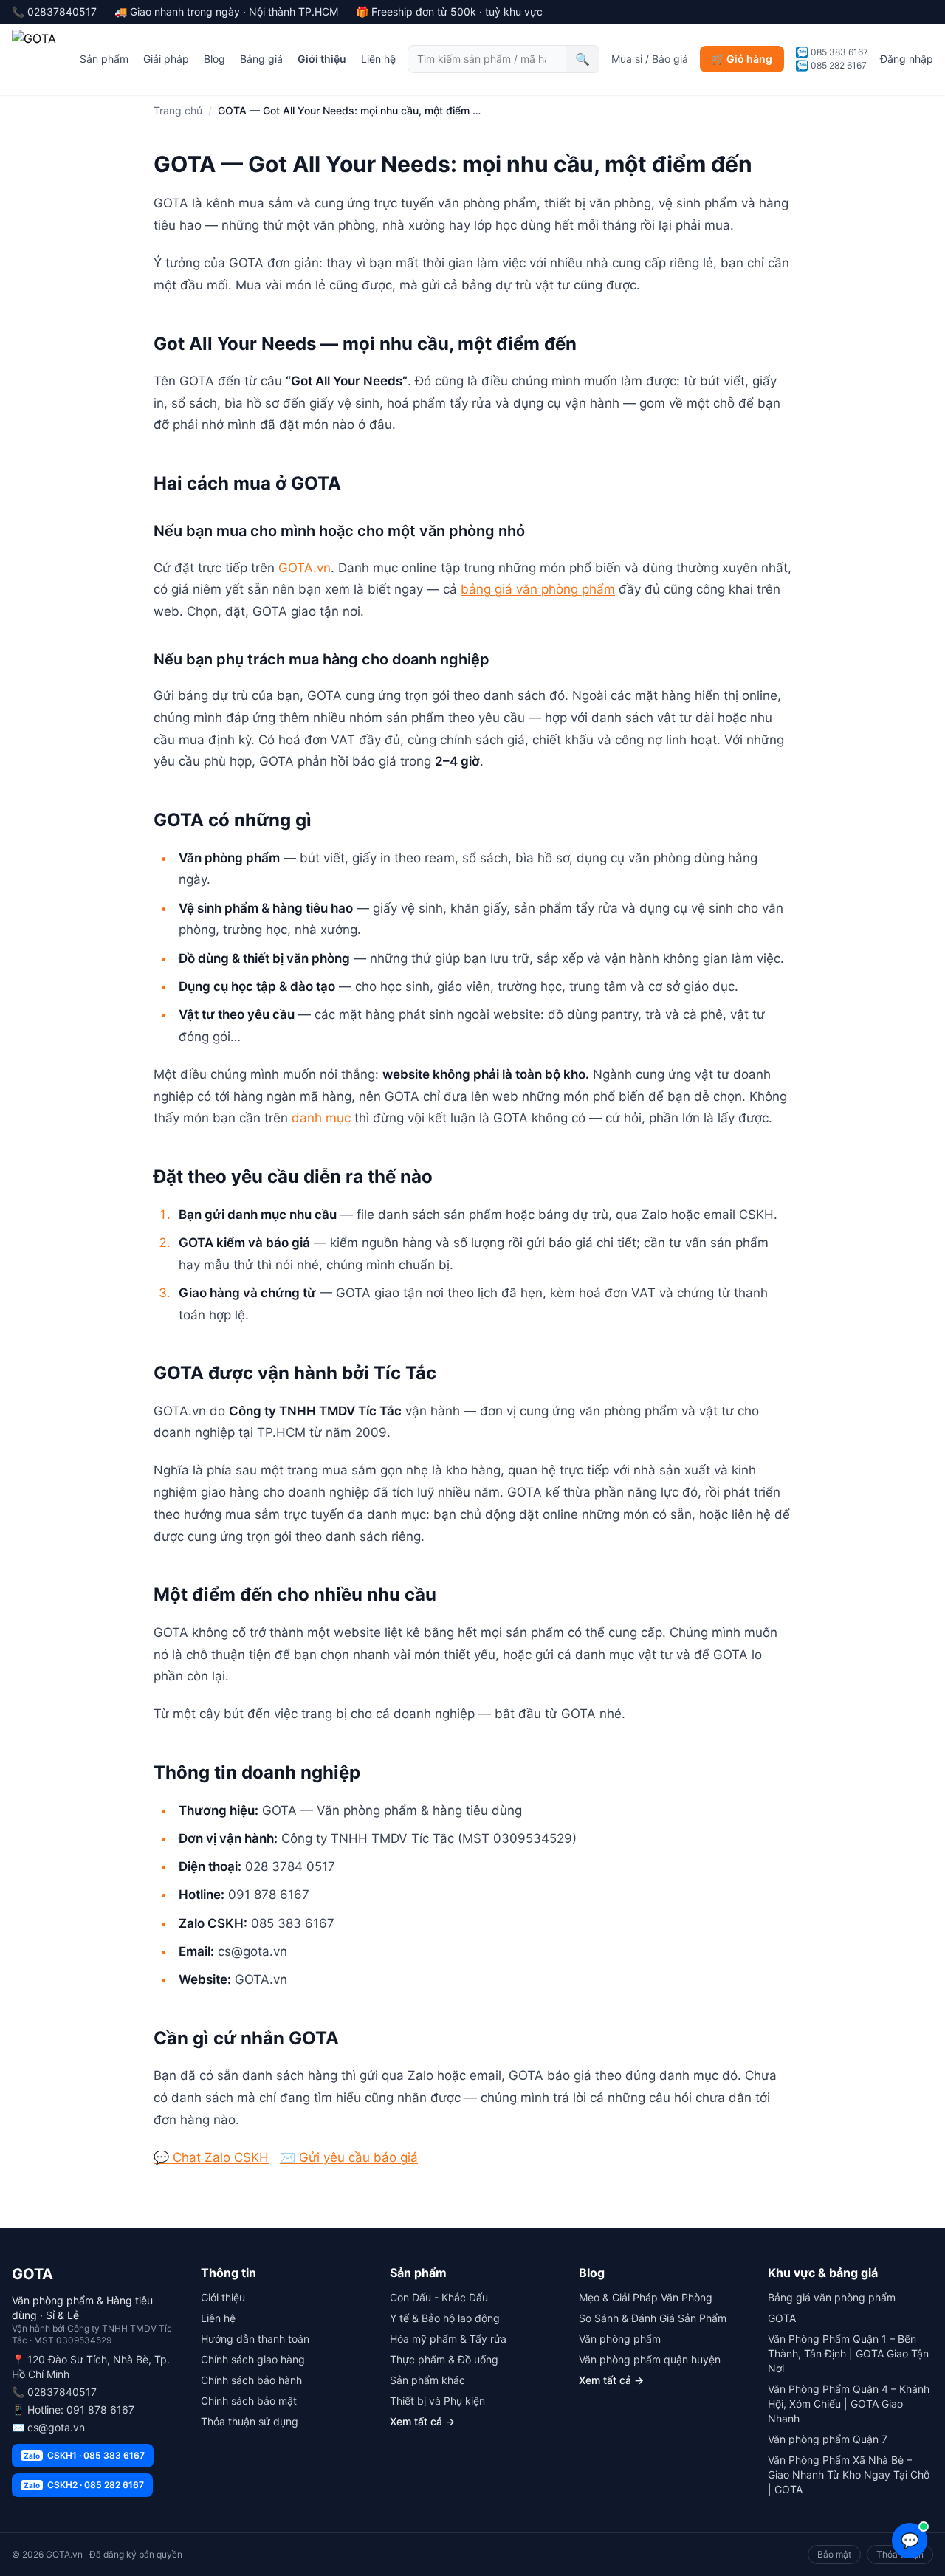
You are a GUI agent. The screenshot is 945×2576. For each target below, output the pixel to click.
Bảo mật (834, 2554)
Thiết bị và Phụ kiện (437, 2401)
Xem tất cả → (422, 2421)
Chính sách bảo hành (251, 2380)
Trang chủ (178, 110)
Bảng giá (261, 59)
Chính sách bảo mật (249, 2401)
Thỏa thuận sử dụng (250, 2421)
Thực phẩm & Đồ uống (444, 2359)
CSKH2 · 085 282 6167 (84, 2485)
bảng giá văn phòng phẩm (538, 589)
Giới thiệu (322, 59)
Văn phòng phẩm (620, 2339)
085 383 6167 (839, 52)
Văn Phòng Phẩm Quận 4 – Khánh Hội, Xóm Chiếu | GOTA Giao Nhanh (849, 2404)
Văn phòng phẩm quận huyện (650, 2359)
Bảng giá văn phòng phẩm (832, 2297)
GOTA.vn (305, 568)
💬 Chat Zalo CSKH (211, 2157)
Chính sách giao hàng (253, 2359)
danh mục (321, 1118)
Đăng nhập (907, 59)
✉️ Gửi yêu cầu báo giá (349, 2157)
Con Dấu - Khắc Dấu (439, 2297)
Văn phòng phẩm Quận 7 (828, 2439)
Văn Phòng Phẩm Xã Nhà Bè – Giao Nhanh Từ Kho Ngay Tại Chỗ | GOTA (849, 2474)
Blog (214, 59)
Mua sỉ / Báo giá (650, 59)
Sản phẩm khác (427, 2380)
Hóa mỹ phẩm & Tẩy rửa (448, 2339)
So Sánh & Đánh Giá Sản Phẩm (653, 2318)
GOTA (782, 2318)
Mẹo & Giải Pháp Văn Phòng (646, 2297)
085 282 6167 (839, 65)
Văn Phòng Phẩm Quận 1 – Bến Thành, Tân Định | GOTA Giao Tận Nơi (848, 2353)
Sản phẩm (104, 59)
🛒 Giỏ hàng (742, 59)
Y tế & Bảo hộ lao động (445, 2318)
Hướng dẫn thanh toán (255, 2339)
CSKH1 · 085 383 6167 (84, 2455)
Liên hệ (378, 59)
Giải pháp (166, 59)
